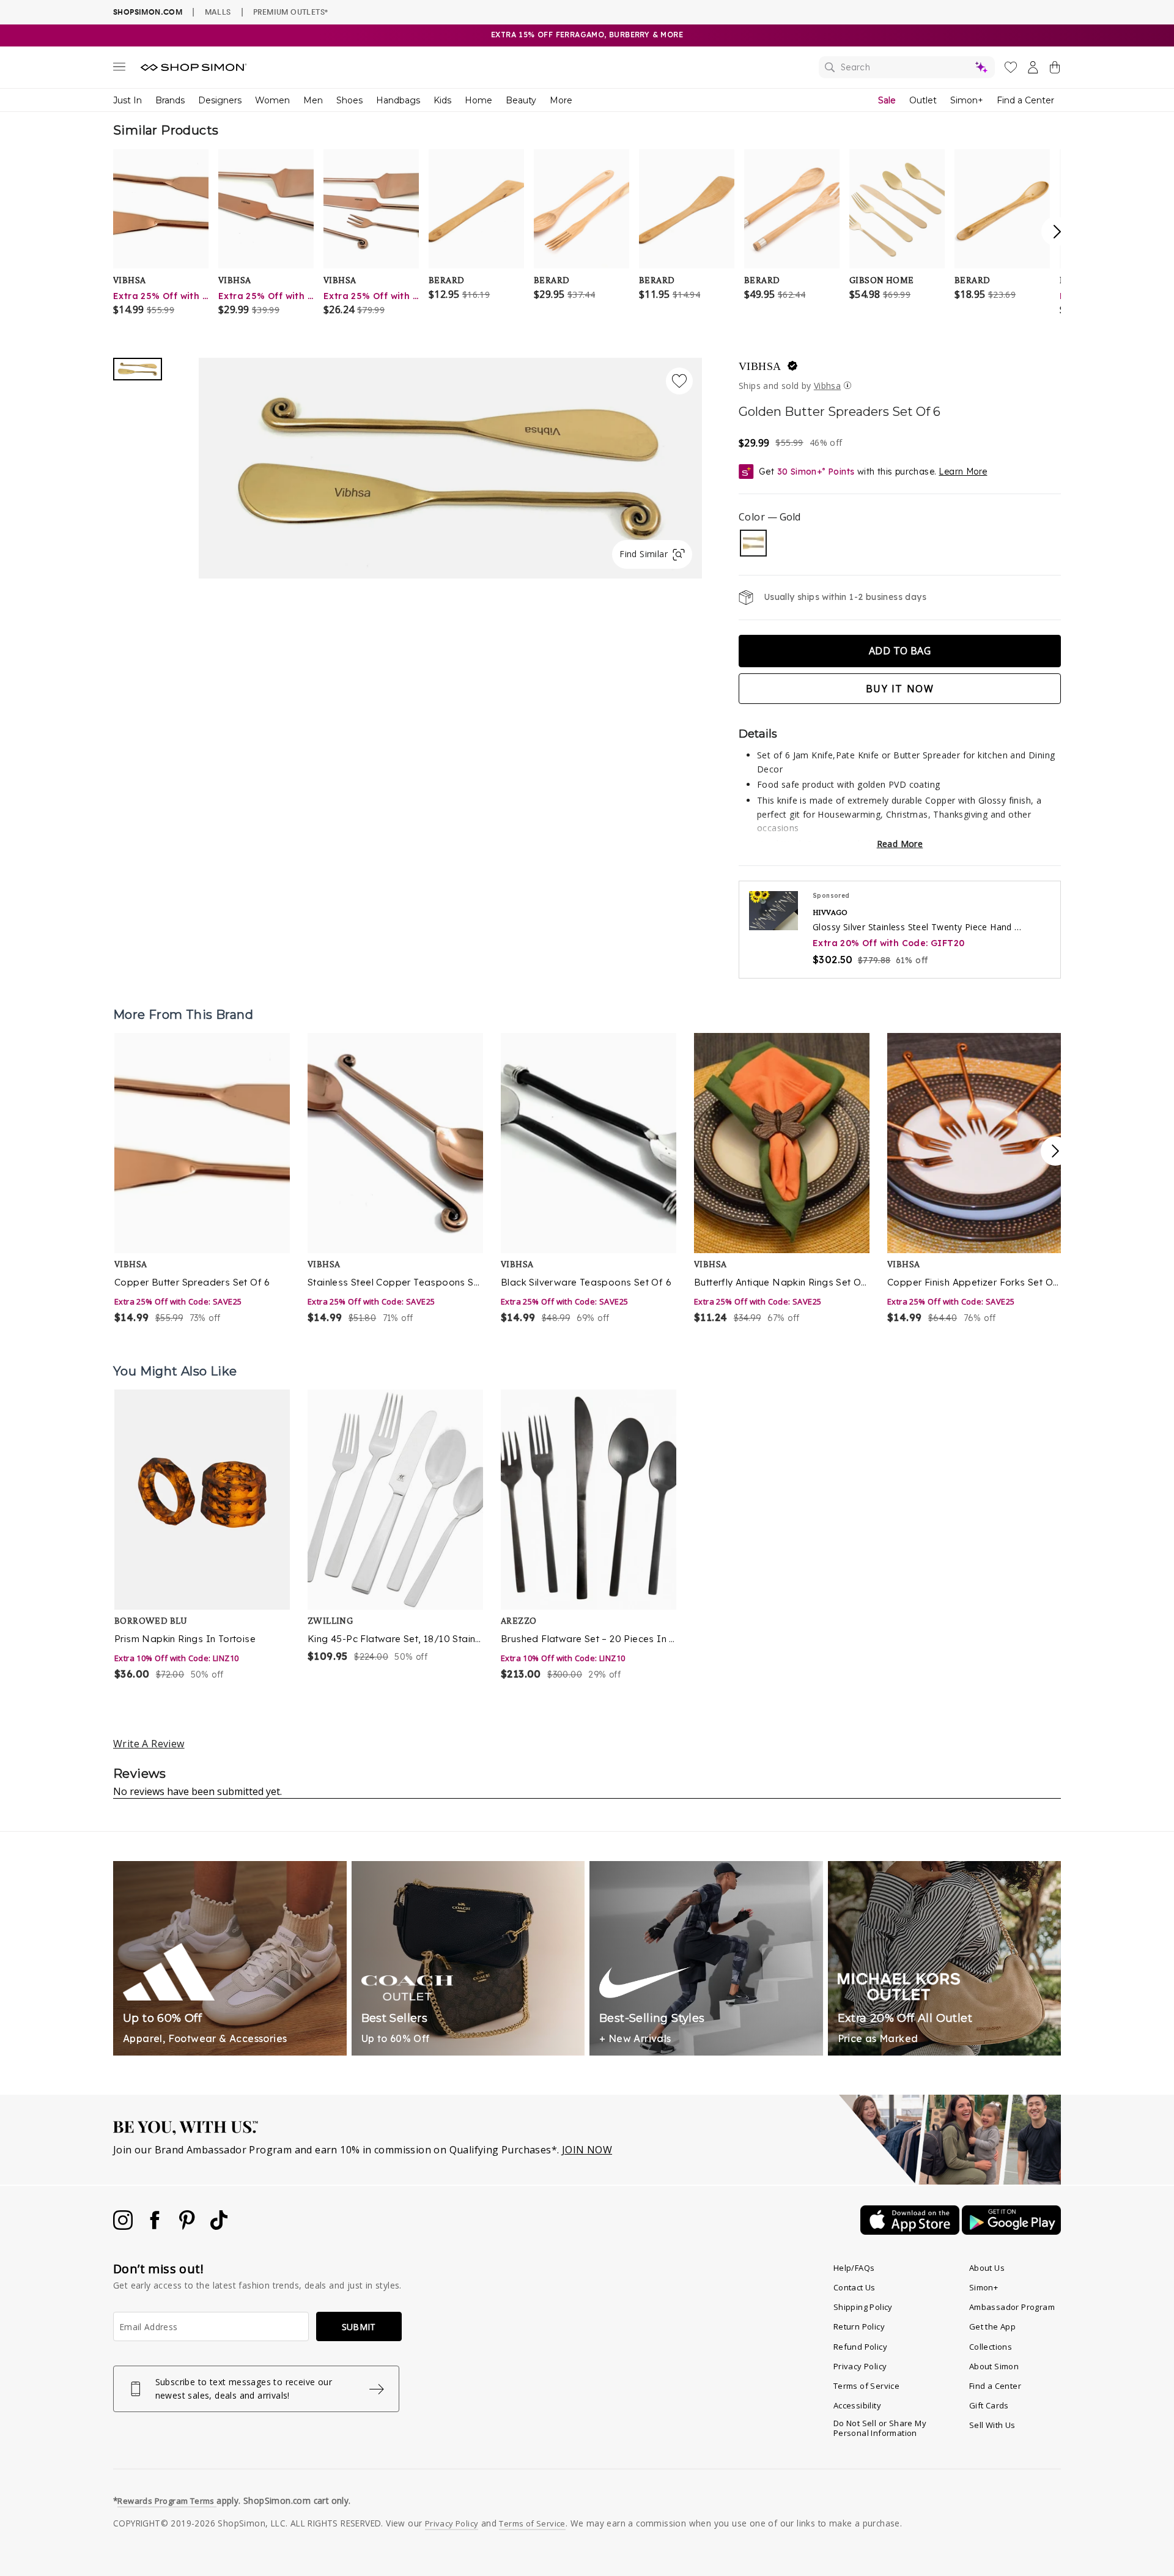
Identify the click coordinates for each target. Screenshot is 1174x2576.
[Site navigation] (119, 69)
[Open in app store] (911, 2231)
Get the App (992, 2326)
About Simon (994, 2366)
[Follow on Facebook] (156, 2226)
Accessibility (857, 2405)
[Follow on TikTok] (219, 2226)
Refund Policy (860, 2347)
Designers (220, 100)
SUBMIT (359, 2327)
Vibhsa (760, 366)
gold (753, 543)
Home (478, 100)
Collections (991, 2347)
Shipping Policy (863, 2307)
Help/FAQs (854, 2268)
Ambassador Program (1012, 2307)
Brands (170, 100)
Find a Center (1025, 100)
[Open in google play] (1011, 2231)
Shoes (349, 100)
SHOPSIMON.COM (148, 12)
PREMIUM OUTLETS (290, 12)
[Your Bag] (1055, 70)
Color (770, 517)
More (561, 100)
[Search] (907, 67)
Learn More (963, 472)
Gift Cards (989, 2405)
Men (313, 100)
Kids (442, 100)
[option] (203, 1179)
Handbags (398, 100)
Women (272, 100)
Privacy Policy (860, 2366)
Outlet (923, 100)
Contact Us (855, 2287)
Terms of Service (866, 2386)
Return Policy (859, 2326)
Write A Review (149, 1744)
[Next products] (1055, 1151)
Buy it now (900, 689)
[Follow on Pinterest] (188, 2226)
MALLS (218, 12)
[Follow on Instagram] (124, 2226)
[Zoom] (450, 463)
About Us (987, 2268)
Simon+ (967, 100)
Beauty (521, 100)
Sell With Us (992, 2425)
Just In (127, 100)
